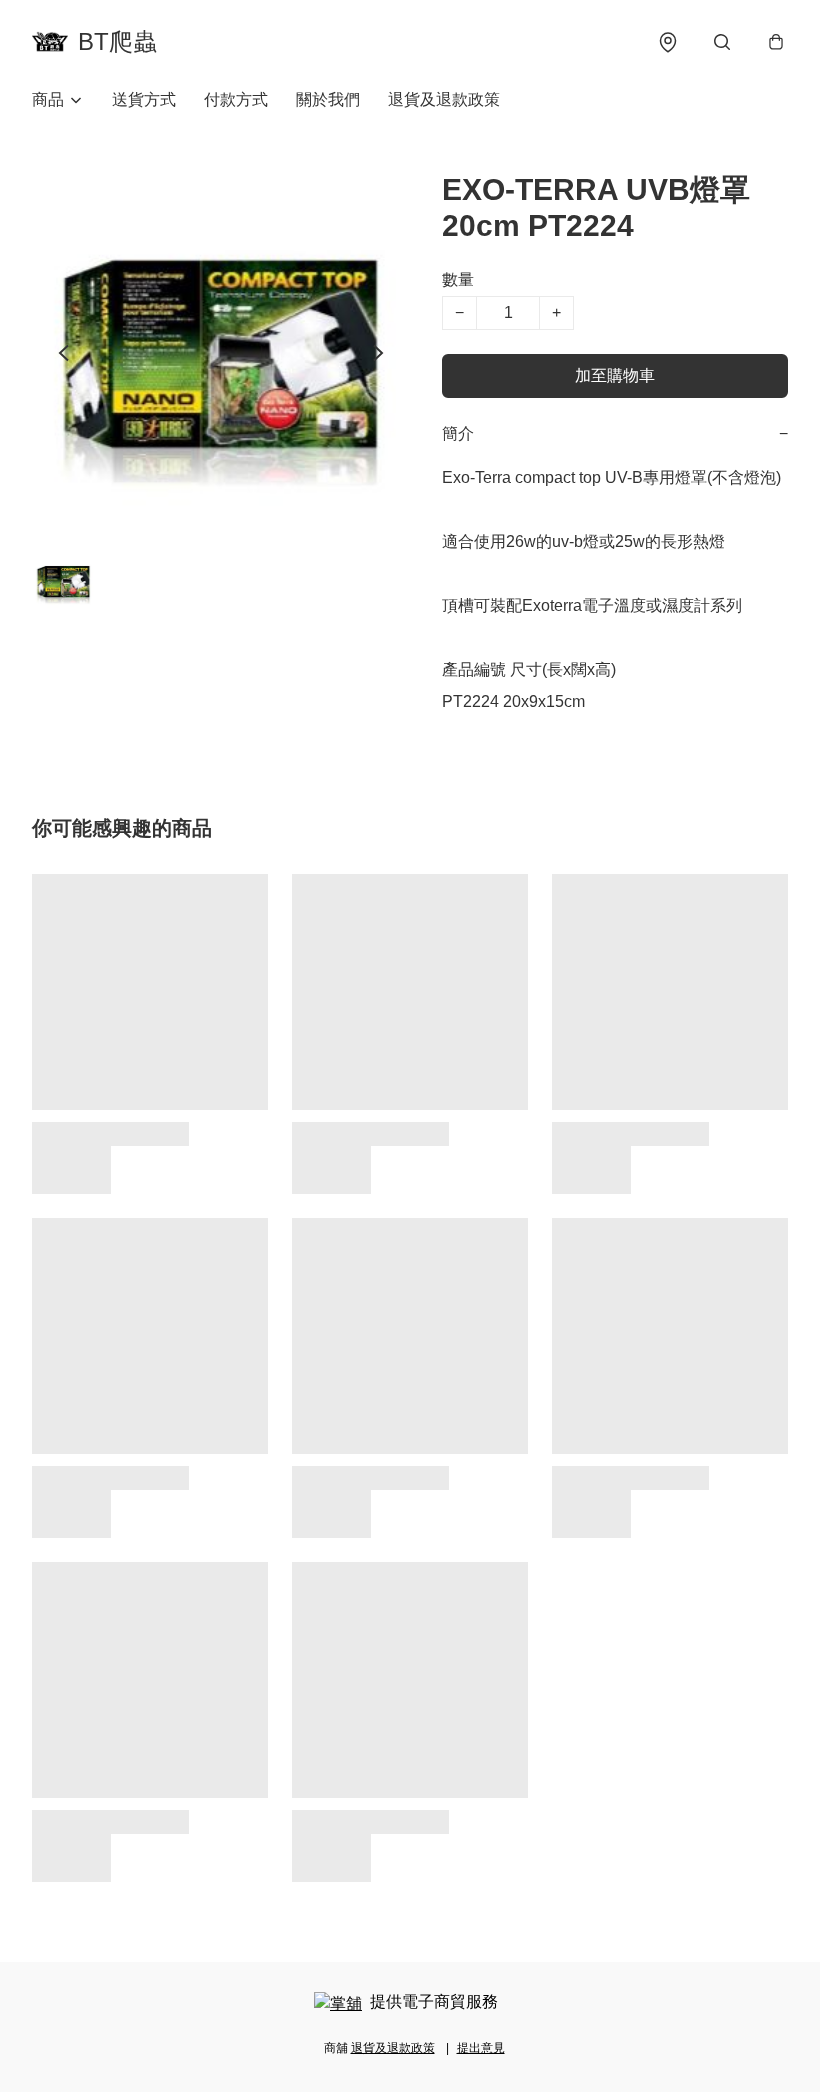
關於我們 (328, 99)
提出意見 (481, 2048)
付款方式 (236, 99)
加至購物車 (615, 375)
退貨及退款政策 (444, 99)
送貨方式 (144, 99)
